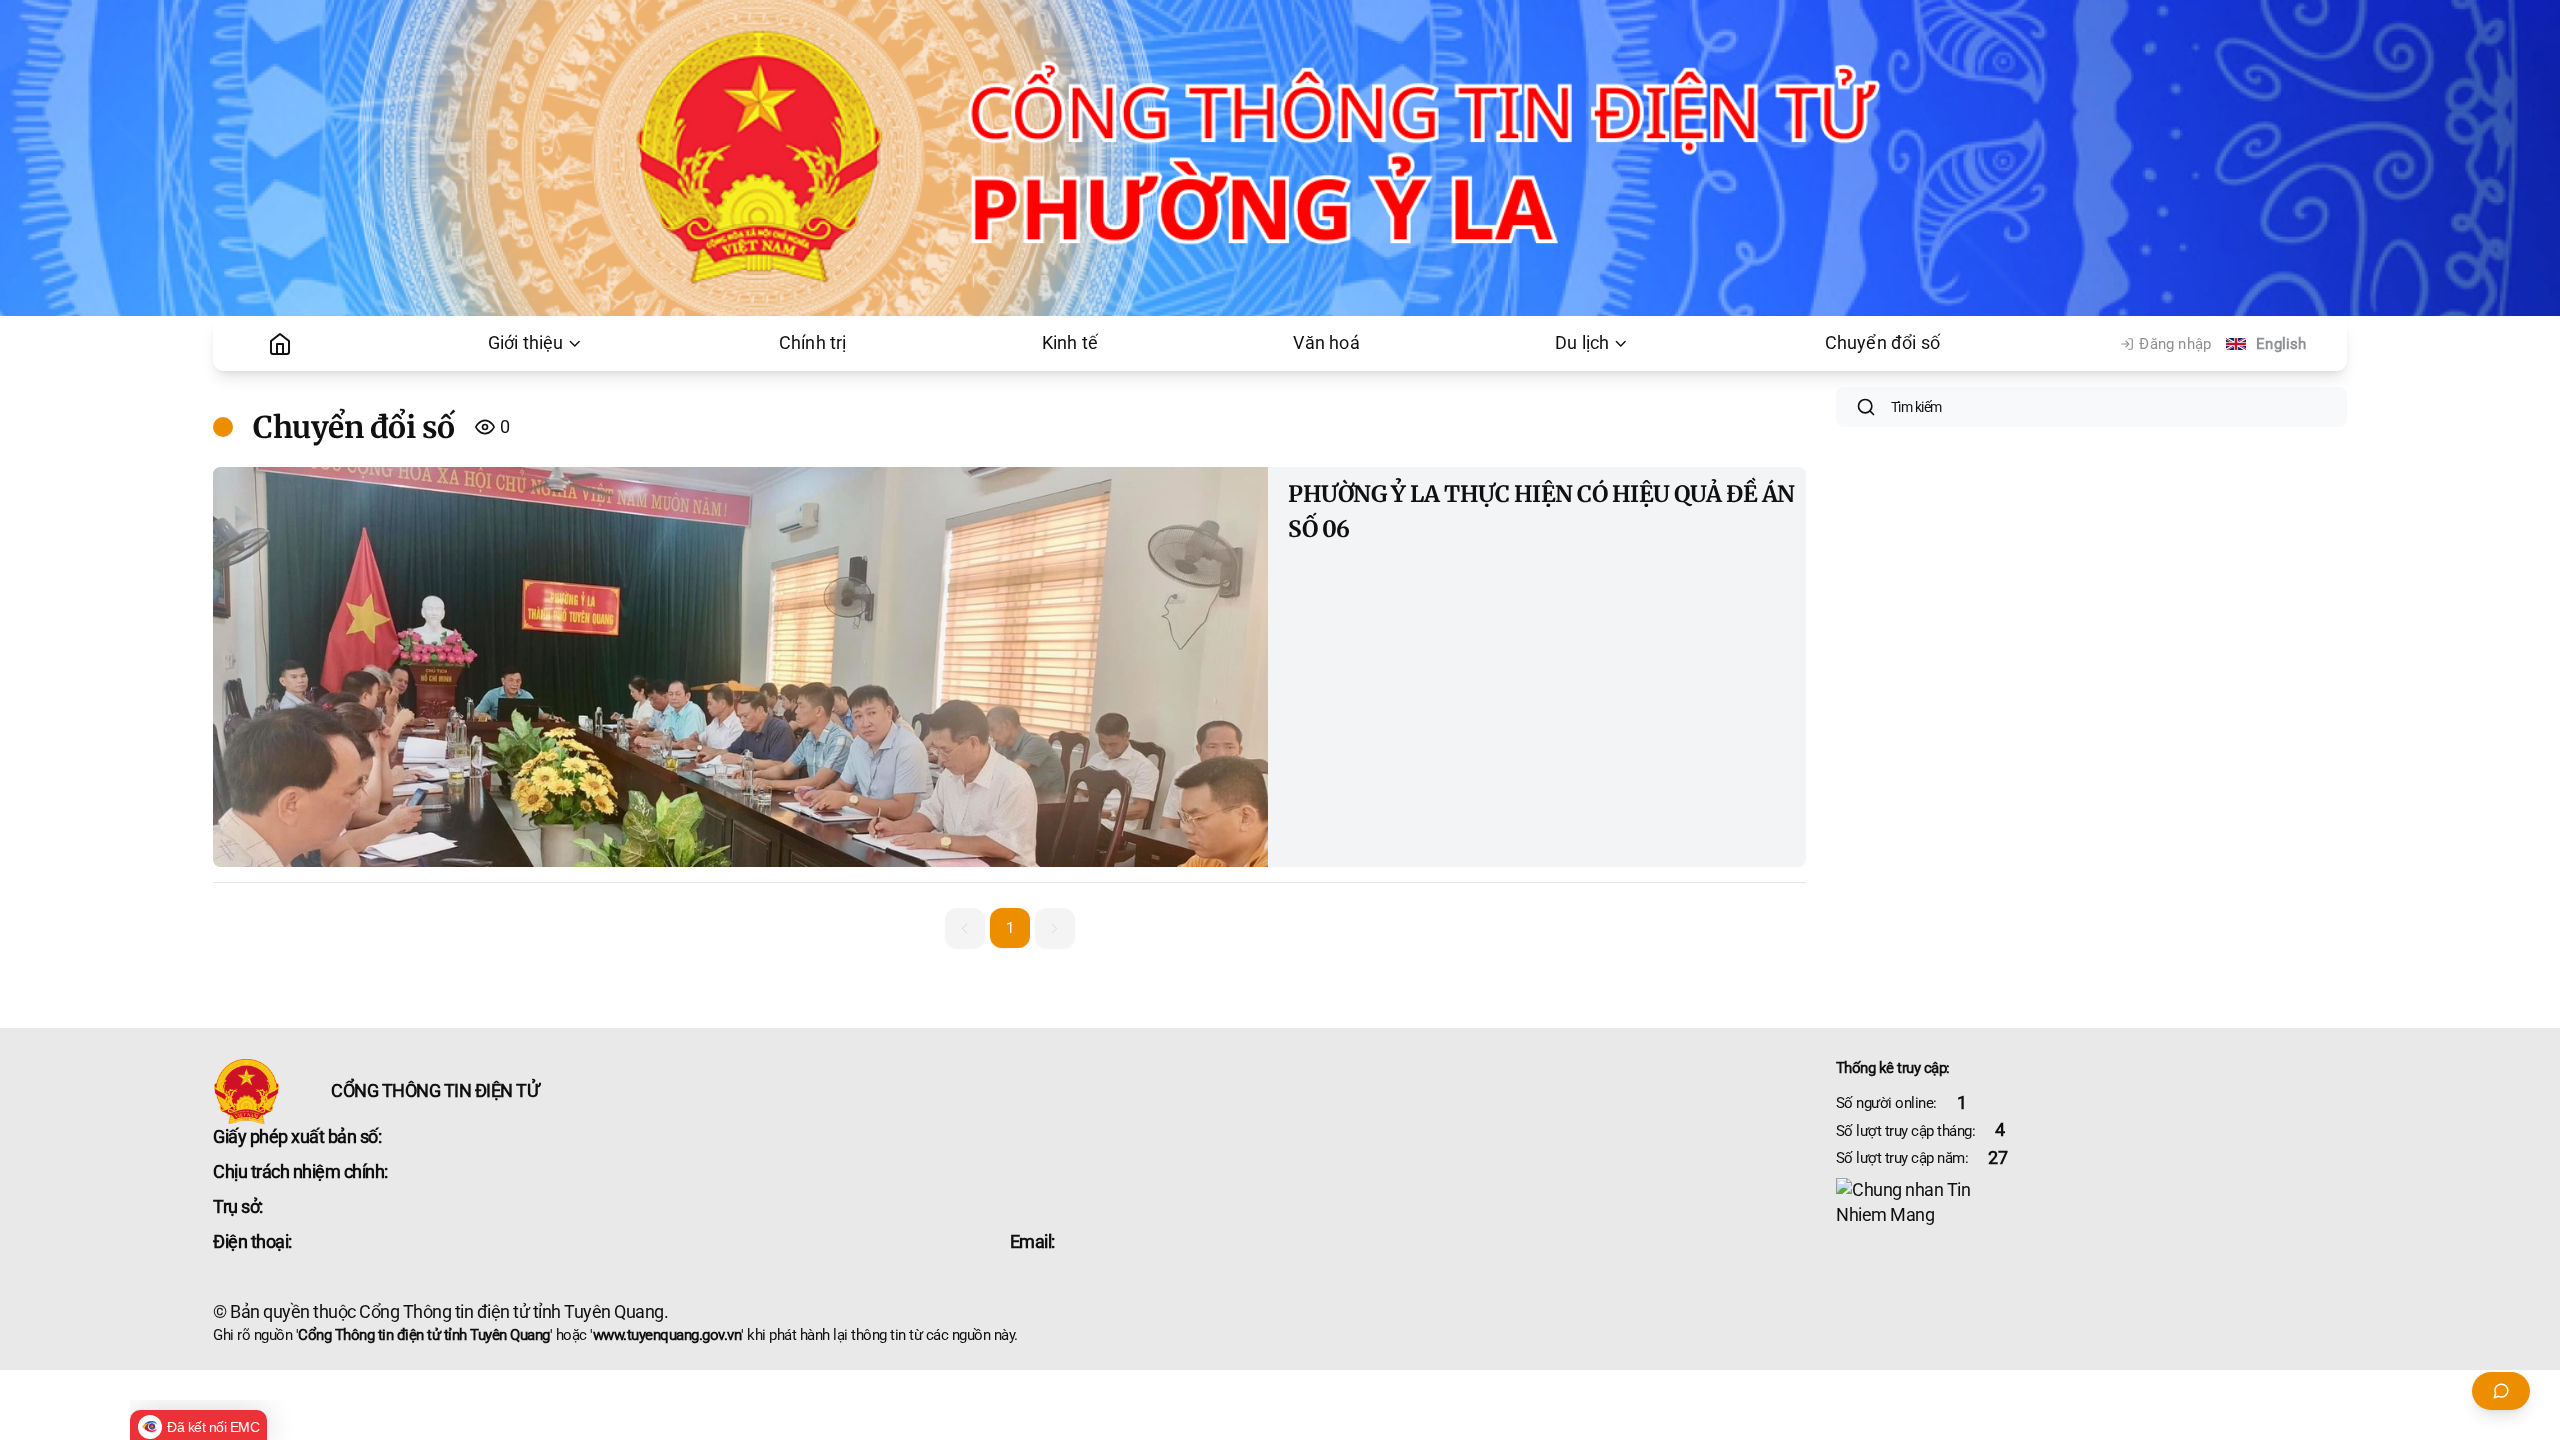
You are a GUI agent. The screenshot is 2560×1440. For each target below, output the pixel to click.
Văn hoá (1326, 343)
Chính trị (813, 343)
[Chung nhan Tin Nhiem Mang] (2091, 1203)
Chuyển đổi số (1883, 343)
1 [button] (1010, 928)
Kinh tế (1070, 343)
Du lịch (1582, 343)
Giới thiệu (526, 343)
